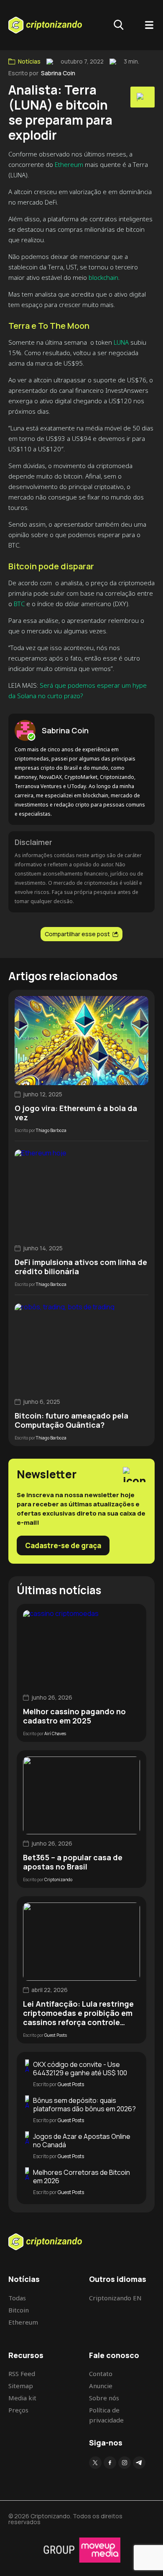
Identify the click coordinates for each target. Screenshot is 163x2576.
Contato (101, 2374)
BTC (19, 604)
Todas (17, 2298)
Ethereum (69, 164)
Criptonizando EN (115, 2298)
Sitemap (21, 2386)
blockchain (103, 277)
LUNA (121, 342)
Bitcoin (19, 2310)
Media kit (22, 2398)
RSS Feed (22, 2374)
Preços (18, 2410)
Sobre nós (104, 2398)
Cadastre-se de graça (63, 1545)
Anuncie (101, 2386)
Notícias (29, 61)
